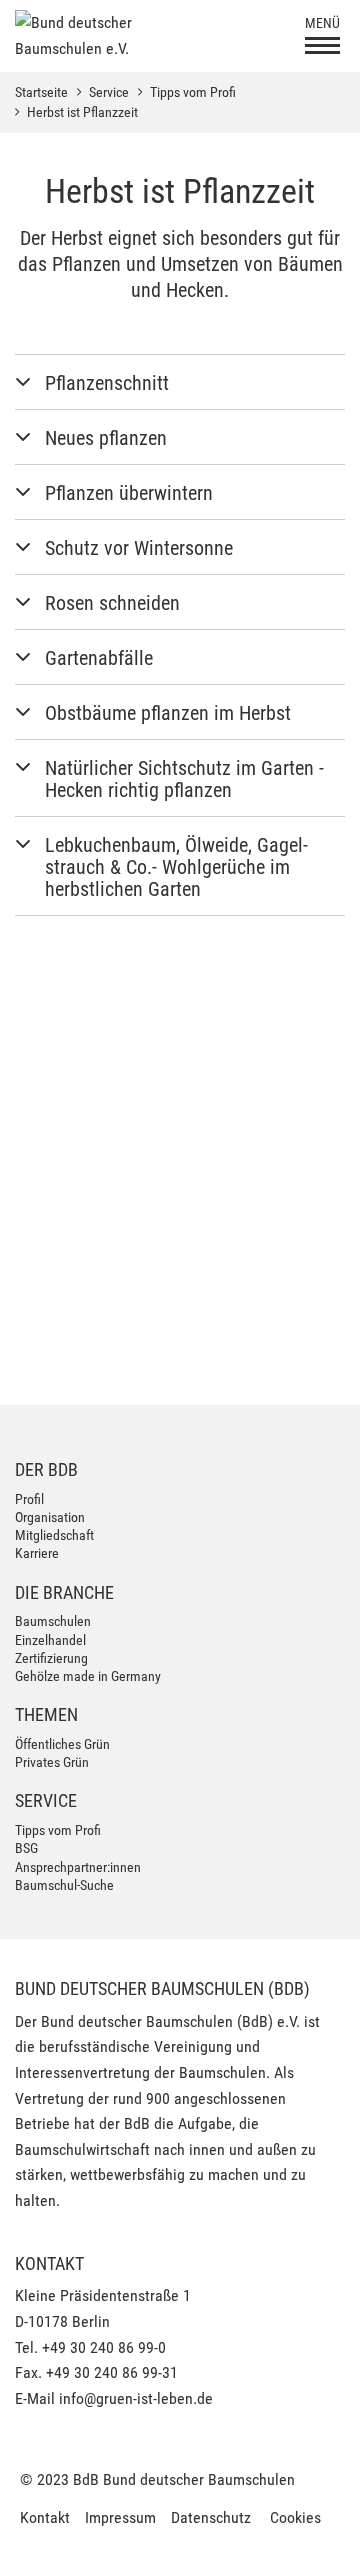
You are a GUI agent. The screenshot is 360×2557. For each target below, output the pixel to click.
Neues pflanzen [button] (106, 438)
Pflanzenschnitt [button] (107, 383)
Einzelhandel (50, 1640)
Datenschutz (211, 2517)
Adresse (37, 1041)
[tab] (180, 382)
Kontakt (45, 2517)
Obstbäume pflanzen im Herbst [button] (168, 713)
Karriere (37, 1553)
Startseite (41, 92)
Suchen (296, 1137)
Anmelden (286, 1358)
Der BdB (46, 1469)
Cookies (295, 2517)
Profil (29, 1499)
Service (109, 92)
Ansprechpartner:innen (78, 1867)
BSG (26, 1848)
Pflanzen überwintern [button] (129, 493)
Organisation (50, 1517)
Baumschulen (53, 1621)
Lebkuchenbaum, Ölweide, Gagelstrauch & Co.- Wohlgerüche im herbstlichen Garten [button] (176, 867)
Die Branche (64, 1592)
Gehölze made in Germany (88, 1676)
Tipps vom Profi (193, 92)
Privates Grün (52, 1762)
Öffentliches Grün (62, 1744)
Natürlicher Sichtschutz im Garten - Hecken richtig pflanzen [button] (184, 779)
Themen (46, 1714)
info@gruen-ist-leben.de (136, 2398)
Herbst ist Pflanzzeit (82, 112)
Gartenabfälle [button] (99, 658)
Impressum (120, 2517)
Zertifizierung (51, 1658)
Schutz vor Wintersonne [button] (139, 548)
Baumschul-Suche (64, 1885)
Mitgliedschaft (54, 1535)
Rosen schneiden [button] (112, 603)
